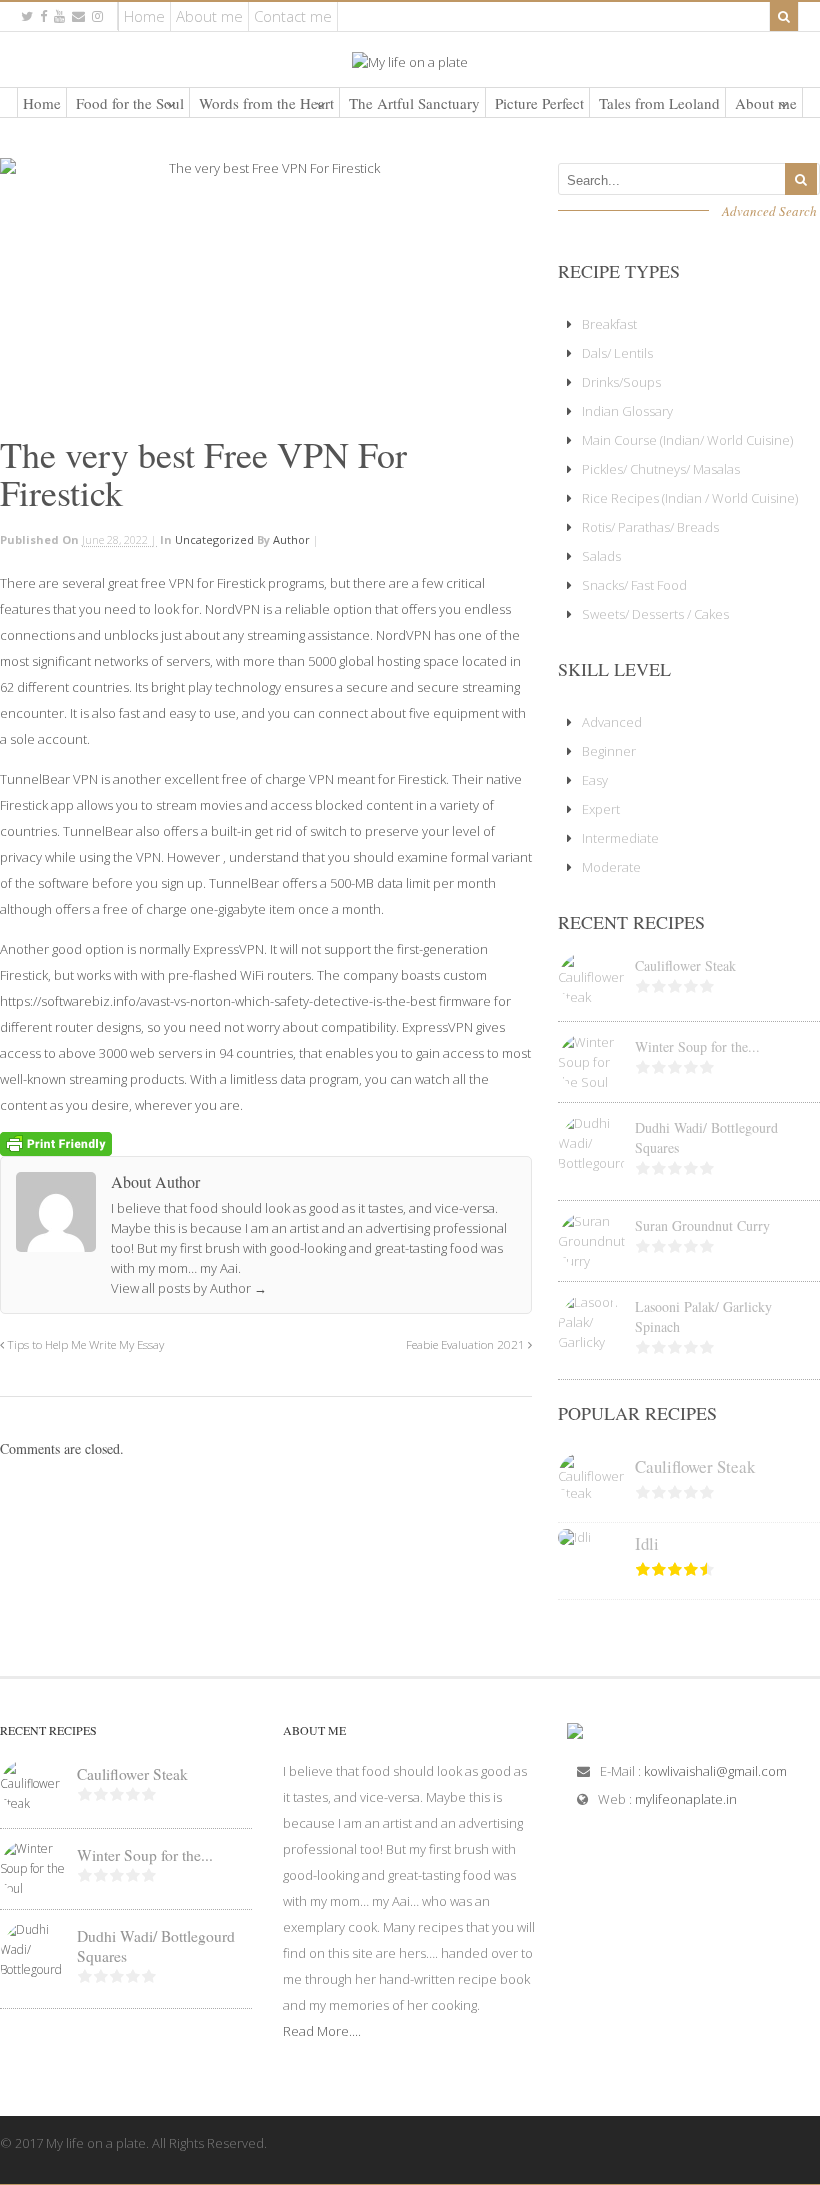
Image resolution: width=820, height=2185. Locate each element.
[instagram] (97, 16)
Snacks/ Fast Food (634, 585)
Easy (595, 780)
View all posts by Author (189, 1288)
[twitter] (27, 16)
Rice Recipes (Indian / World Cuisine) (690, 498)
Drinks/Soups (621, 382)
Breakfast (609, 324)
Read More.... (322, 2031)
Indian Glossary (627, 411)
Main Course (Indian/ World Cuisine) (687, 440)
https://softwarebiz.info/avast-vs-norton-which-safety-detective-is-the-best (218, 1001)
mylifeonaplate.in (686, 1799)
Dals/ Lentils (617, 353)
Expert (601, 809)
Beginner (609, 751)
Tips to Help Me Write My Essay (84, 1344)
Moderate (611, 867)
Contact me (293, 16)
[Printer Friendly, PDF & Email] (56, 1142)
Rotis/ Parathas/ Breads (650, 527)
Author (291, 539)
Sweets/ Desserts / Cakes (655, 614)
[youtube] (59, 16)
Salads (601, 556)
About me (209, 16)
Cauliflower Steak (685, 965)
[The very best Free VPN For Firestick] (266, 289)
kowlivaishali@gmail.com (715, 1771)
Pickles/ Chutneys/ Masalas (661, 469)
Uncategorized (214, 539)
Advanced (612, 722)
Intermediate (620, 838)
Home (144, 16)
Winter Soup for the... (697, 1046)
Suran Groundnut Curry (702, 1225)
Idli (647, 1543)
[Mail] (78, 16)
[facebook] (43, 16)
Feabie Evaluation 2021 (467, 1344)
